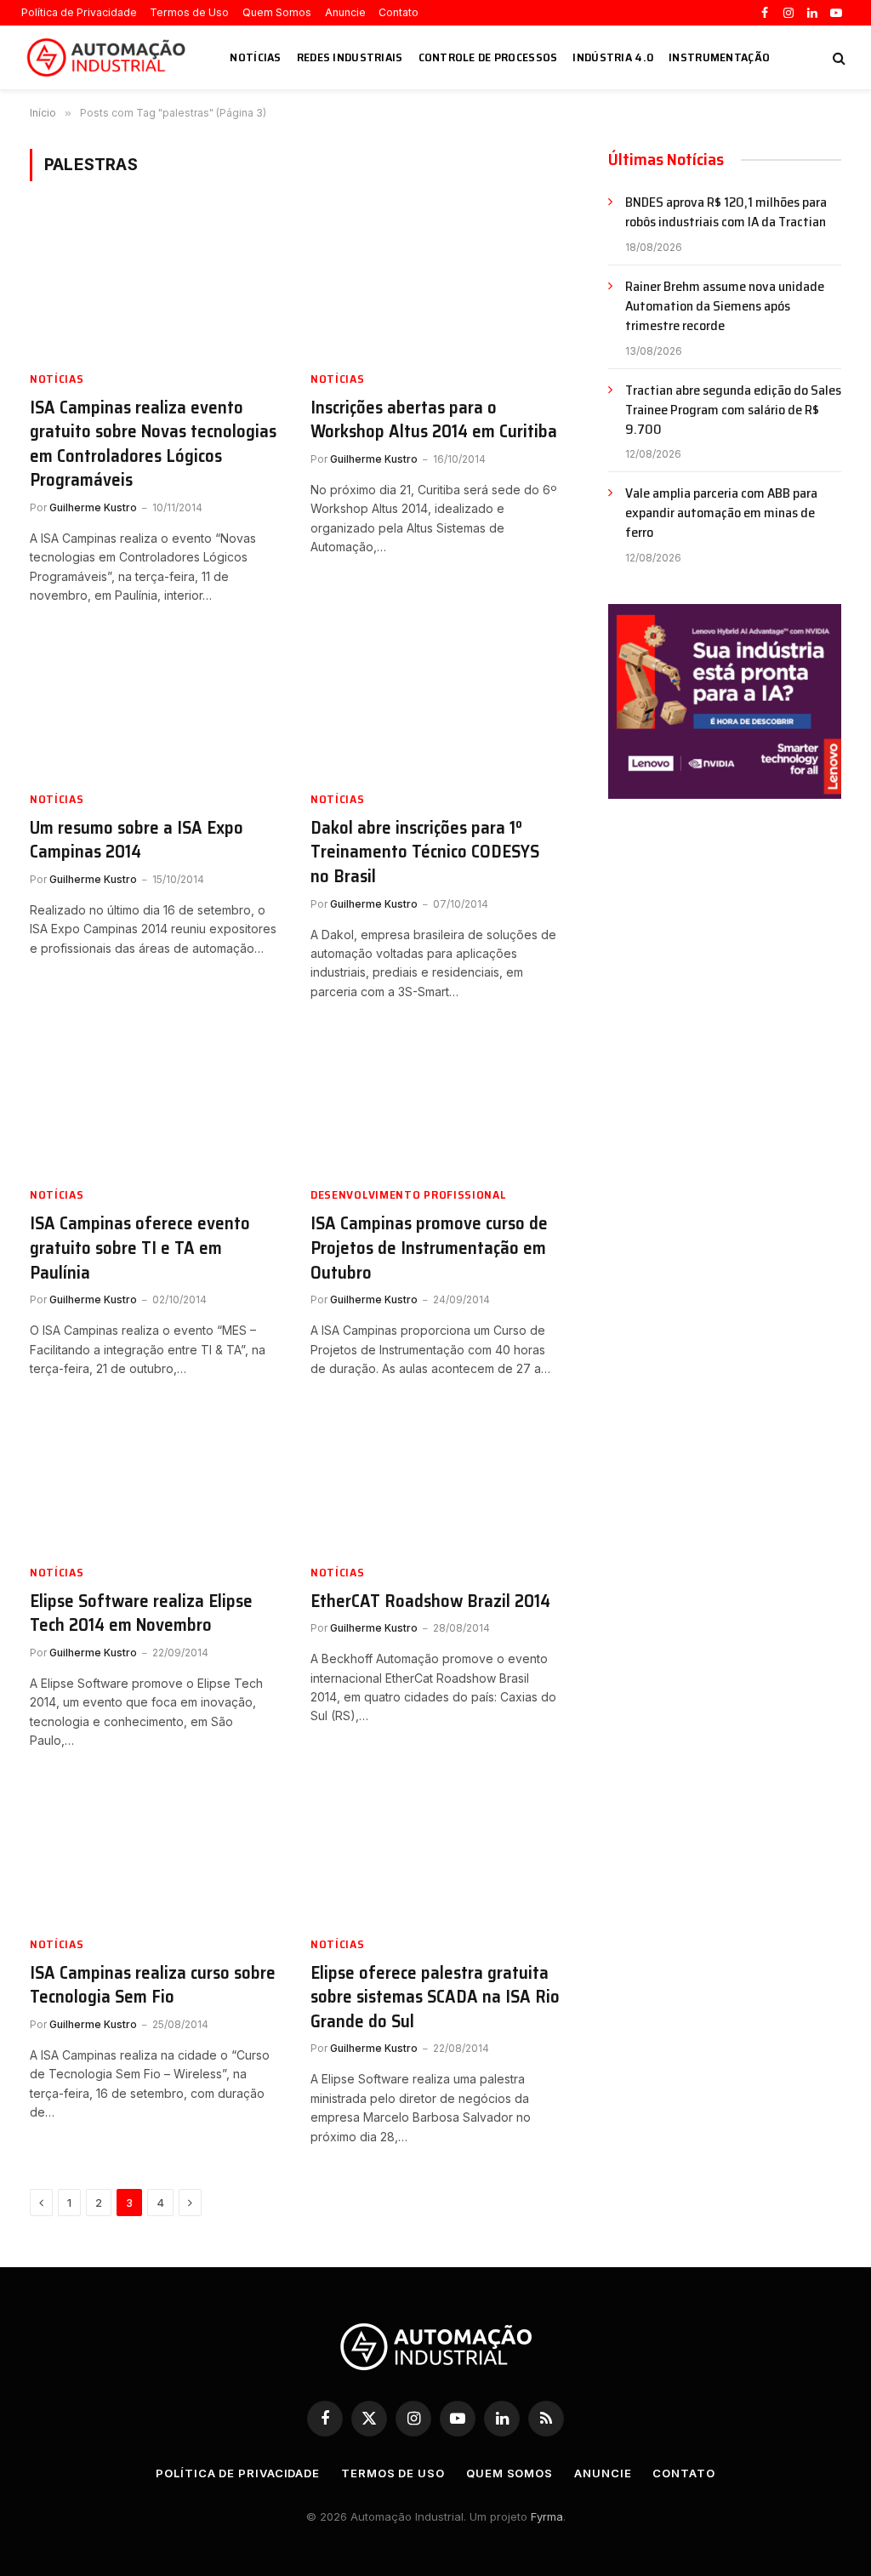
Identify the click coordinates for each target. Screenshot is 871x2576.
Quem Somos (277, 12)
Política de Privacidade (79, 12)
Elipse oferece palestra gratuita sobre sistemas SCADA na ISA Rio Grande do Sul (435, 1998)
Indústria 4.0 (613, 57)
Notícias (255, 57)
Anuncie (345, 12)
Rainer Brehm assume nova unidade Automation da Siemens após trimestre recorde (725, 307)
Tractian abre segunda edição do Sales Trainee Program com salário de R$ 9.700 (733, 410)
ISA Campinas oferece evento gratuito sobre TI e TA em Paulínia (140, 1248)
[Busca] (837, 57)
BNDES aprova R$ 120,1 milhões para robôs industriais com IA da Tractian (726, 213)
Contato (398, 12)
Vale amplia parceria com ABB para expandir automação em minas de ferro (721, 513)
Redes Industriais (350, 57)
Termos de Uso (189, 12)
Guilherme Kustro (93, 507)
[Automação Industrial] (109, 58)
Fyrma (547, 2516)
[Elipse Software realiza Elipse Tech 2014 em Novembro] (155, 1479)
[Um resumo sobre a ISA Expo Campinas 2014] (155, 707)
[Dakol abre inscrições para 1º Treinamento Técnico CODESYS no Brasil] (435, 707)
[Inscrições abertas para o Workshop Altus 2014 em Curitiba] (435, 285)
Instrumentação (719, 57)
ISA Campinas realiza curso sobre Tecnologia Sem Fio (153, 1985)
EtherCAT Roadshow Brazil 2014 (430, 1601)
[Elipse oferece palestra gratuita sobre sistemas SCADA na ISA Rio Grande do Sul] (435, 1851)
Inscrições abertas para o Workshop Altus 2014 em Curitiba (434, 420)
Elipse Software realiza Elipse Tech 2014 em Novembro (141, 1613)
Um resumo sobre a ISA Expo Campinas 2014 (137, 840)
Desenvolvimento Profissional (409, 1195)
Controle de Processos (488, 57)
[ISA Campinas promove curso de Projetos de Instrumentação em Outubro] (435, 1102)
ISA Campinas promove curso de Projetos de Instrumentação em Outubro (429, 1248)
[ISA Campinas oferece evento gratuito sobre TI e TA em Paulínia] (155, 1102)
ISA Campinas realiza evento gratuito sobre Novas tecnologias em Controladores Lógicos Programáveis (153, 444)
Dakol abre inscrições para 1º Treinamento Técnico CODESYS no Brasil (425, 852)
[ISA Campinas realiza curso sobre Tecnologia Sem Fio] (155, 1851)
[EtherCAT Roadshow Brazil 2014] (435, 1479)
